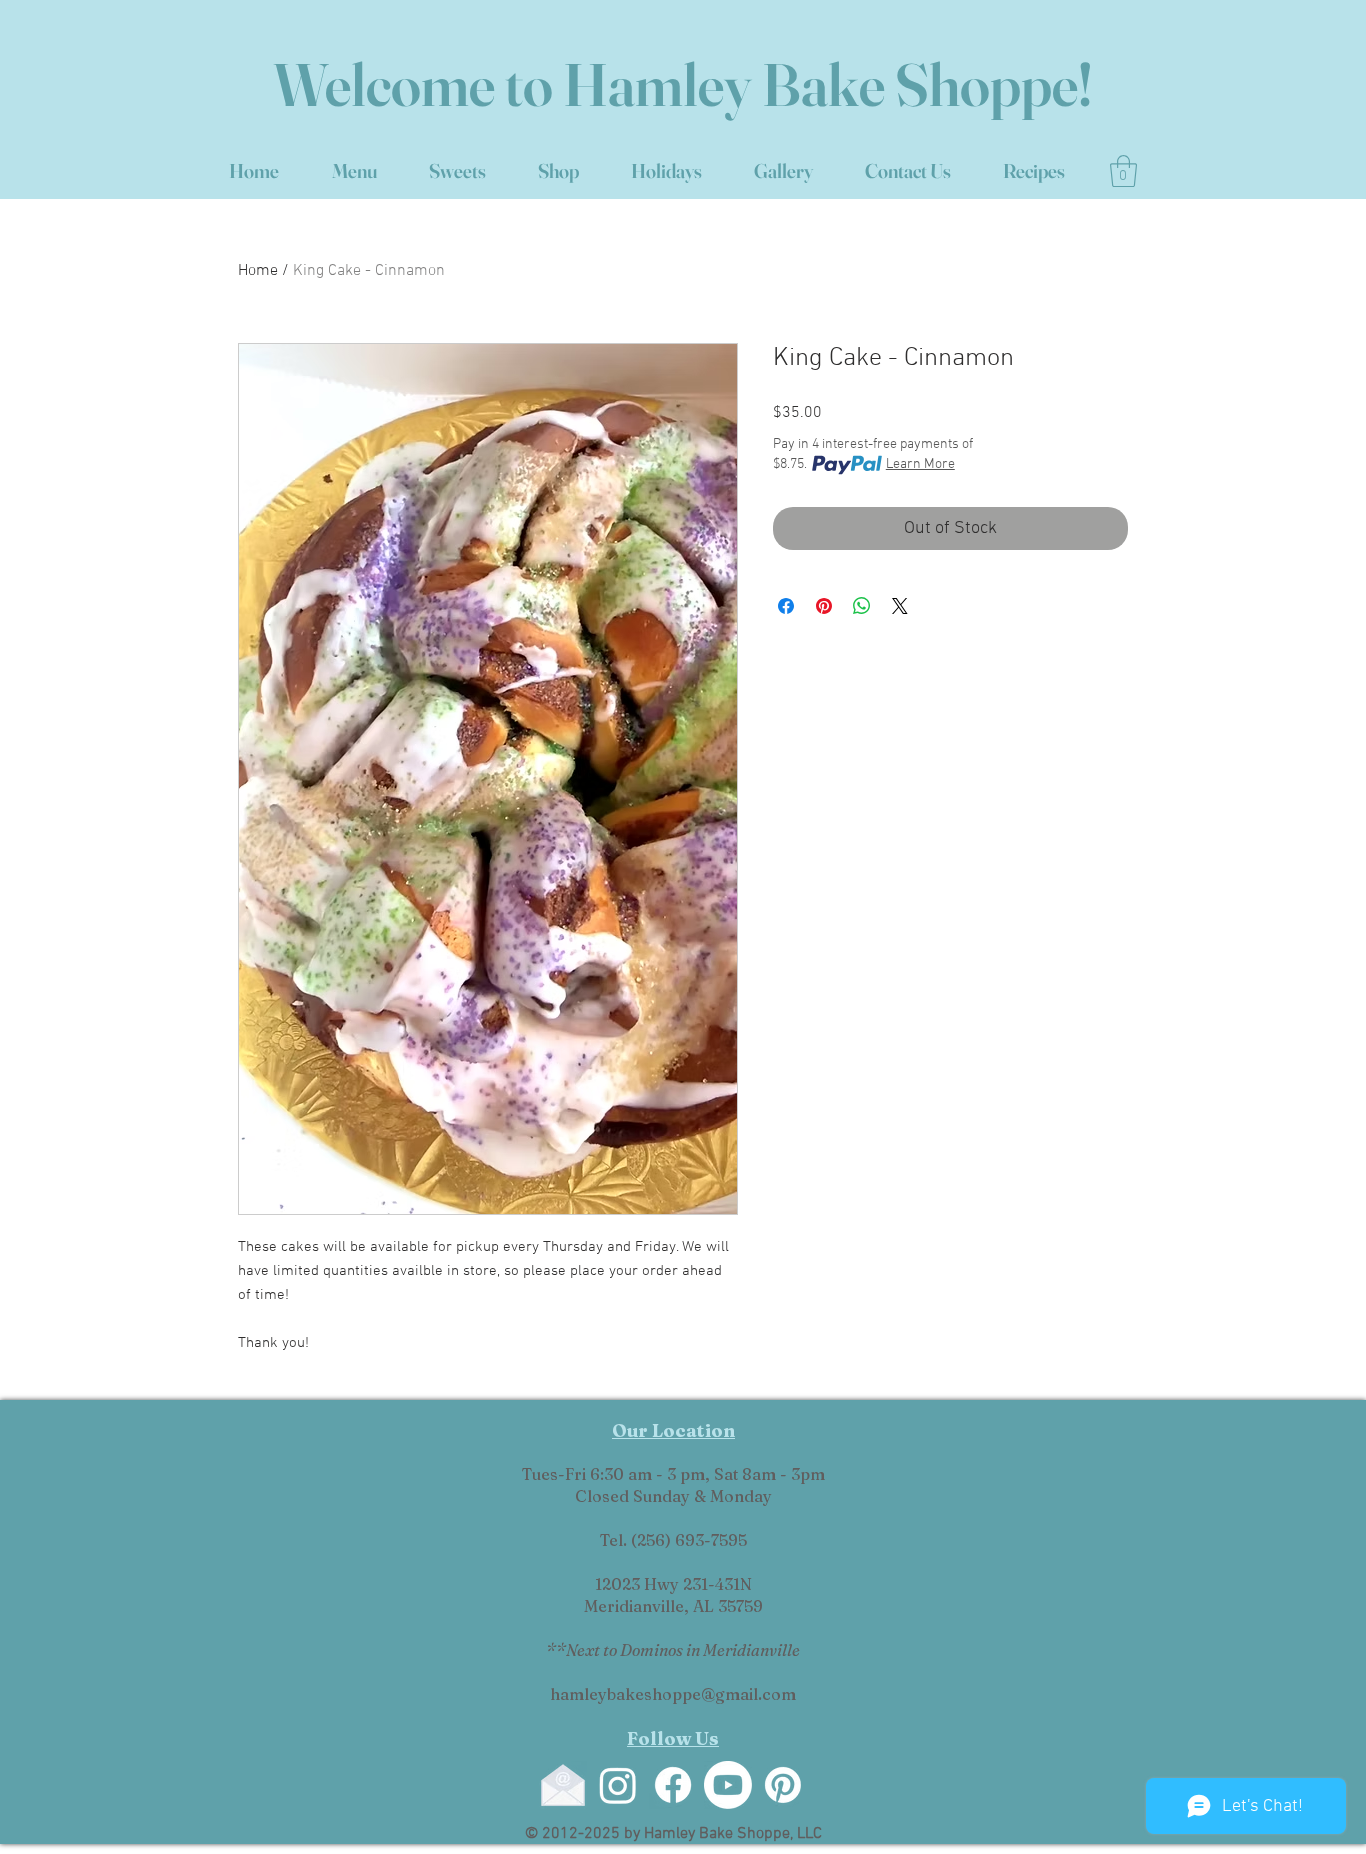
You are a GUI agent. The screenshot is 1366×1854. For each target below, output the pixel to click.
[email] (563, 1785)
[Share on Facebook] (786, 606)
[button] (1123, 171)
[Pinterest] (783, 1785)
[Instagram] (618, 1785)
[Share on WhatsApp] (862, 606)
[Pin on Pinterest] (824, 606)
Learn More (920, 464)
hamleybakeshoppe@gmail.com (673, 1694)
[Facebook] (673, 1785)
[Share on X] (900, 606)
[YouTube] (728, 1785)
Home (258, 271)
